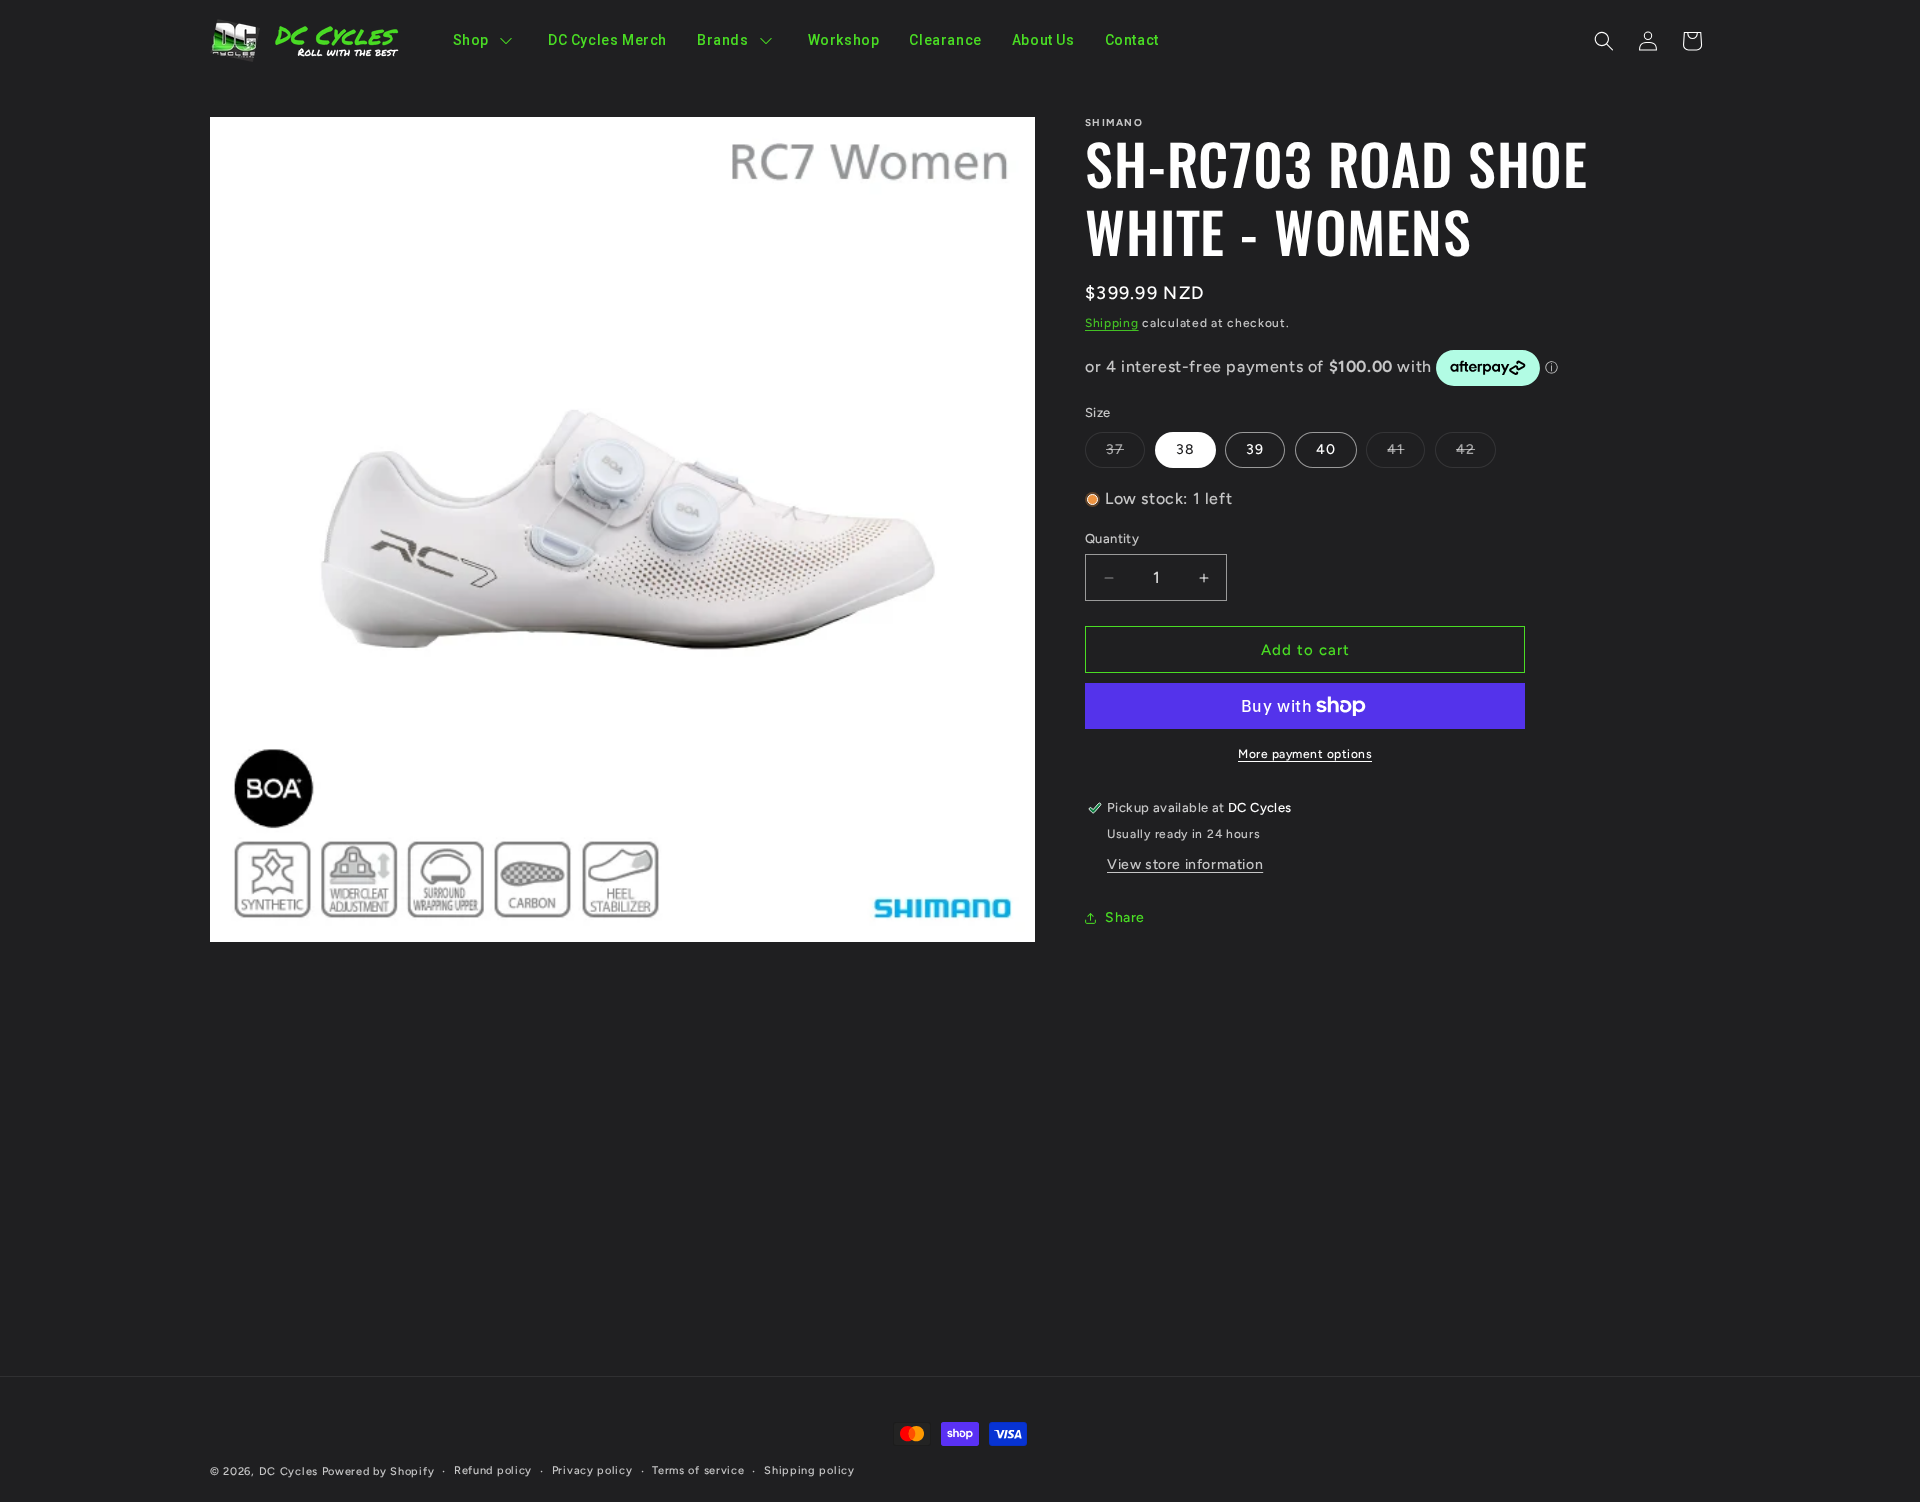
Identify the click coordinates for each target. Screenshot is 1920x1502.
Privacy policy (592, 1470)
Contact (1264, 1158)
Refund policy (493, 1470)
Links (1254, 1088)
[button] (1604, 41)
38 (1185, 449)
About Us (1269, 1123)
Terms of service (698, 1470)
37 (1125, 454)
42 (1476, 454)
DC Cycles (288, 1471)
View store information (1185, 864)
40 (1326, 449)
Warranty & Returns (1304, 1194)
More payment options (1305, 754)
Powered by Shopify (378, 1471)
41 (1406, 454)
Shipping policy (809, 1470)
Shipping (1112, 323)
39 (1255, 449)
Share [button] (1125, 917)
